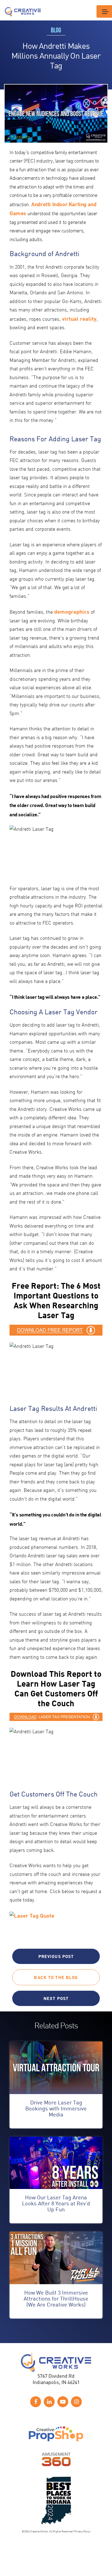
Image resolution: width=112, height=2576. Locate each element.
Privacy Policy (82, 2531)
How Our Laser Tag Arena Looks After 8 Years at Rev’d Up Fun (56, 2203)
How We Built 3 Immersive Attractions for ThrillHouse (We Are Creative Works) (56, 2298)
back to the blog (56, 1977)
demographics (72, 611)
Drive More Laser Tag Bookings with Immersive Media (56, 2108)
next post (56, 1998)
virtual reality (79, 319)
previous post (56, 1956)
